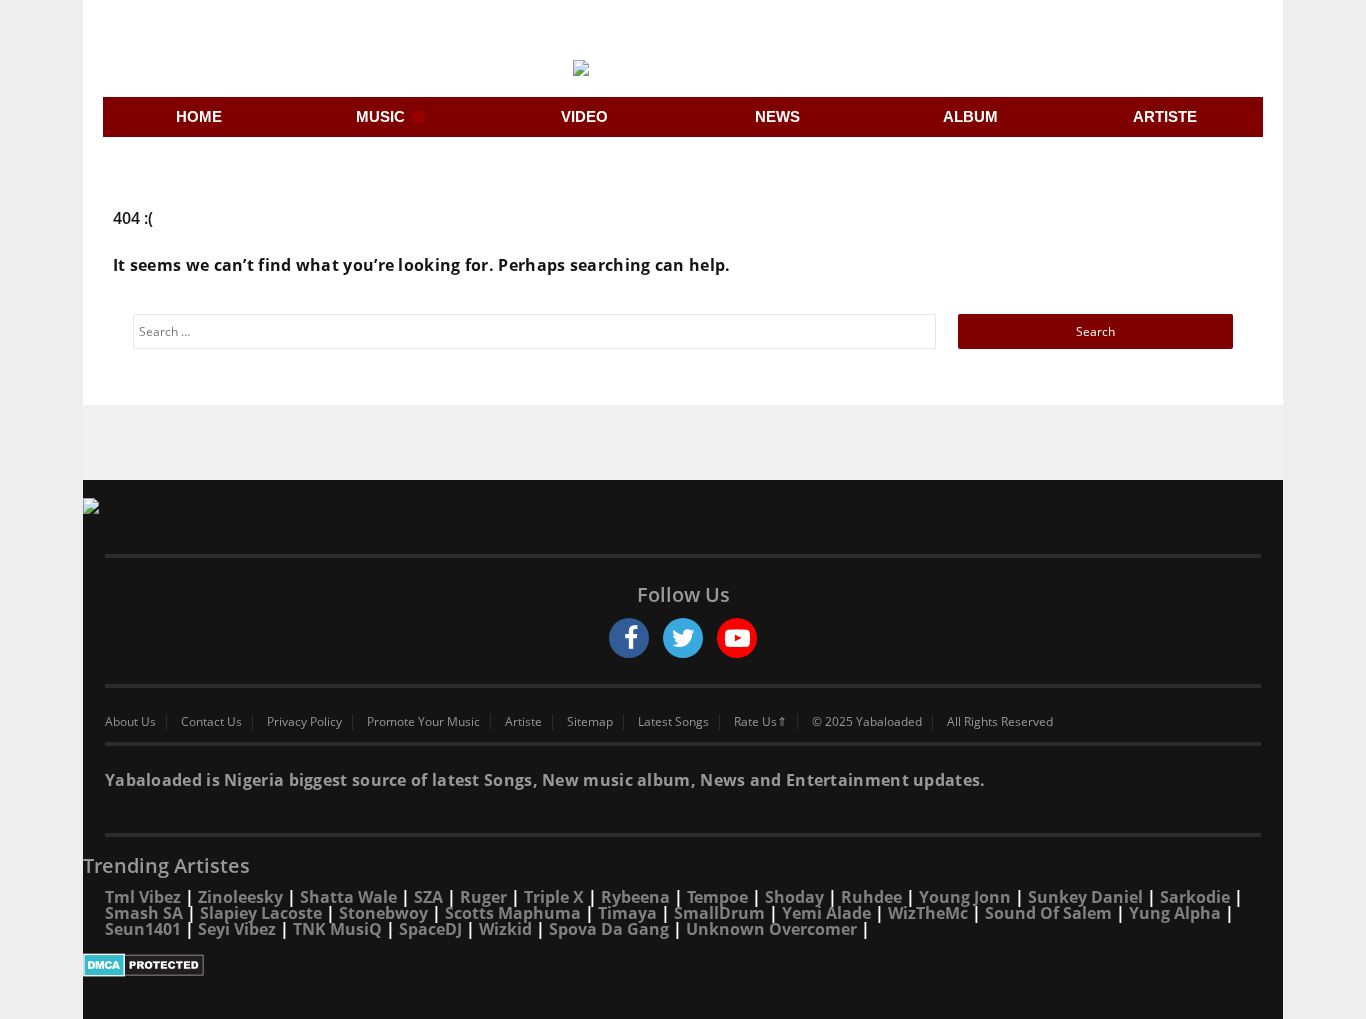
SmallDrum (719, 913)
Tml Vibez (143, 897)
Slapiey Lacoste (261, 913)
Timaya (627, 913)
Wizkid (505, 929)
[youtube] (737, 638)
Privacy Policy (304, 722)
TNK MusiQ (337, 929)
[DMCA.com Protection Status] (683, 965)
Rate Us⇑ (760, 722)
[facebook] (629, 638)
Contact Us (211, 722)
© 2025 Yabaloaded (867, 722)
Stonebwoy (383, 913)
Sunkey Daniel (1085, 897)
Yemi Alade (826, 913)
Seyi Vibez (237, 929)
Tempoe (717, 897)
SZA (428, 897)
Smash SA (144, 913)
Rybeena (635, 897)
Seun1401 (143, 929)
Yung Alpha (1175, 913)
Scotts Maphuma (513, 913)
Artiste (523, 722)
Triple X (554, 897)
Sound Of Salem (1048, 913)
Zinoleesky (240, 897)
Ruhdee (871, 897)
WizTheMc (928, 913)
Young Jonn (965, 897)
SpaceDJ (430, 929)
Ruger (483, 897)
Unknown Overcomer (771, 929)
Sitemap (590, 722)
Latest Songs (673, 722)
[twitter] (683, 638)
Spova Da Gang (609, 929)
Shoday (794, 897)
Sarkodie (1195, 897)
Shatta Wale (348, 897)
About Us (130, 722)
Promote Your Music (423, 722)
